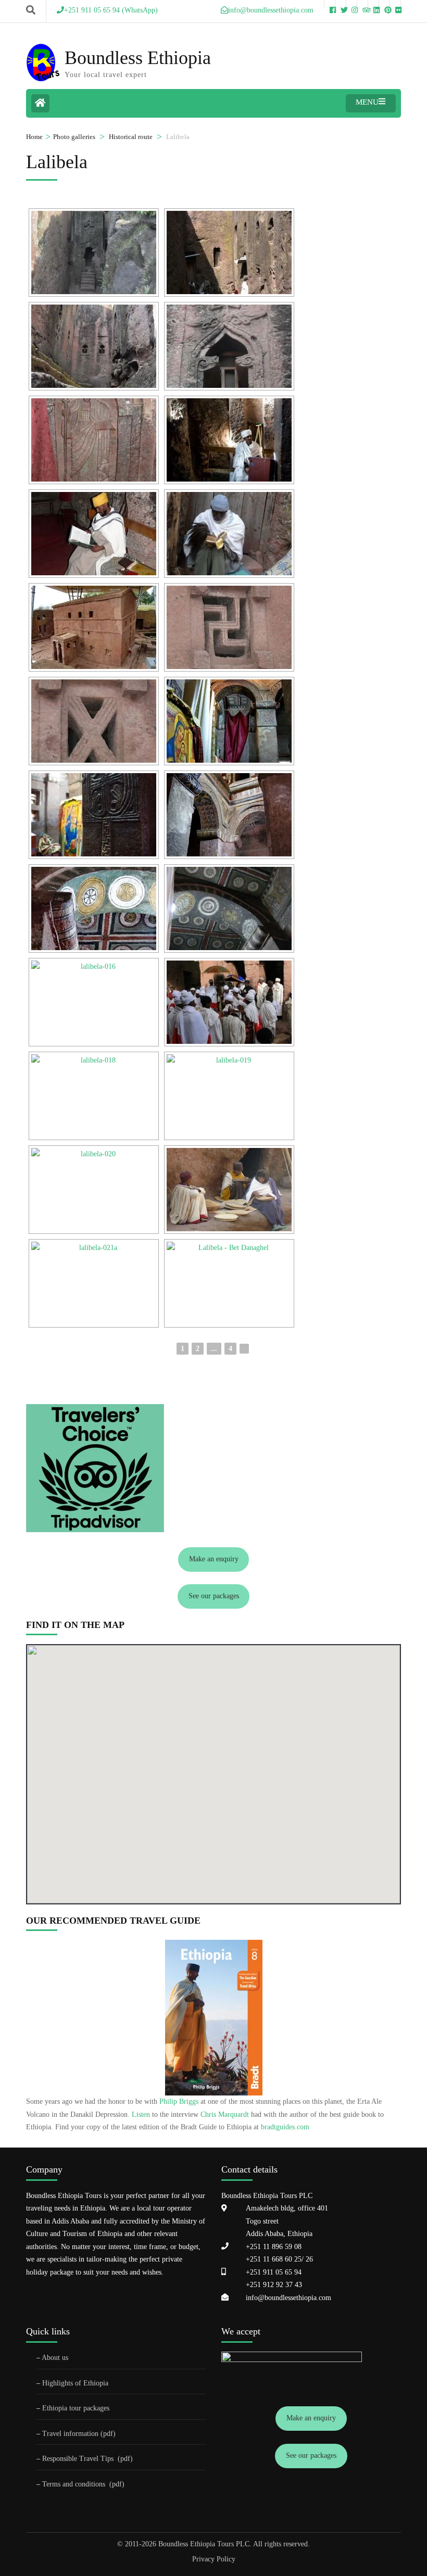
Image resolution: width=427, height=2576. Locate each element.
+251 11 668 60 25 (274, 2259)
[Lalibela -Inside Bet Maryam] (229, 721)
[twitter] (341, 4)
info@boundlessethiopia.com (288, 2298)
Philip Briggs (179, 2101)
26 (308, 2259)
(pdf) (125, 2459)
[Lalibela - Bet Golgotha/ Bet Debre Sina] (229, 252)
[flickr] (395, 4)
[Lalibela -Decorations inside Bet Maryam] (229, 815)
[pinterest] (384, 4)
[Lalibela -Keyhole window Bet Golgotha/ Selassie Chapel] (229, 346)
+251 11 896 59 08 (274, 2247)
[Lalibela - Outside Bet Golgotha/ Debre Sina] (229, 534)
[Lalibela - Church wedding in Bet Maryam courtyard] (94, 1002)
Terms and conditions (75, 2484)
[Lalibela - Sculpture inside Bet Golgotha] (94, 440)
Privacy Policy (214, 2559)
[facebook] (330, 4)
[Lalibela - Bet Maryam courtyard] (229, 1096)
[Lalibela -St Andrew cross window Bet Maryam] (94, 721)
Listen (141, 2114)
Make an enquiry (214, 1559)
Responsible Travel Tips (78, 2459)
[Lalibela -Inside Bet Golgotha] (94, 534)
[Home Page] (40, 103)
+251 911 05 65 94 (274, 2272)
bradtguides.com (285, 2127)
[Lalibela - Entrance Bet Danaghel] (94, 1283)
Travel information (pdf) (79, 2434)
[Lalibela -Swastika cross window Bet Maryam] (229, 627)
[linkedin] (373, 4)
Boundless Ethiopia (138, 58)
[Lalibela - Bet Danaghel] (229, 1283)
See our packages (214, 1596)
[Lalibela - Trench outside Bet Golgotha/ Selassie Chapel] (94, 346)
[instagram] (351, 4)
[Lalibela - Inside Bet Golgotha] (229, 440)
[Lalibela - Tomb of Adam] (94, 252)
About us (55, 2358)
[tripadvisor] (362, 4)
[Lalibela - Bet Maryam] (94, 627)
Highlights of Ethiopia (75, 2383)
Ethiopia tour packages (76, 2408)
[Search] (31, 10)
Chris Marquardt (225, 2114)
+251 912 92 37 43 (274, 2285)
